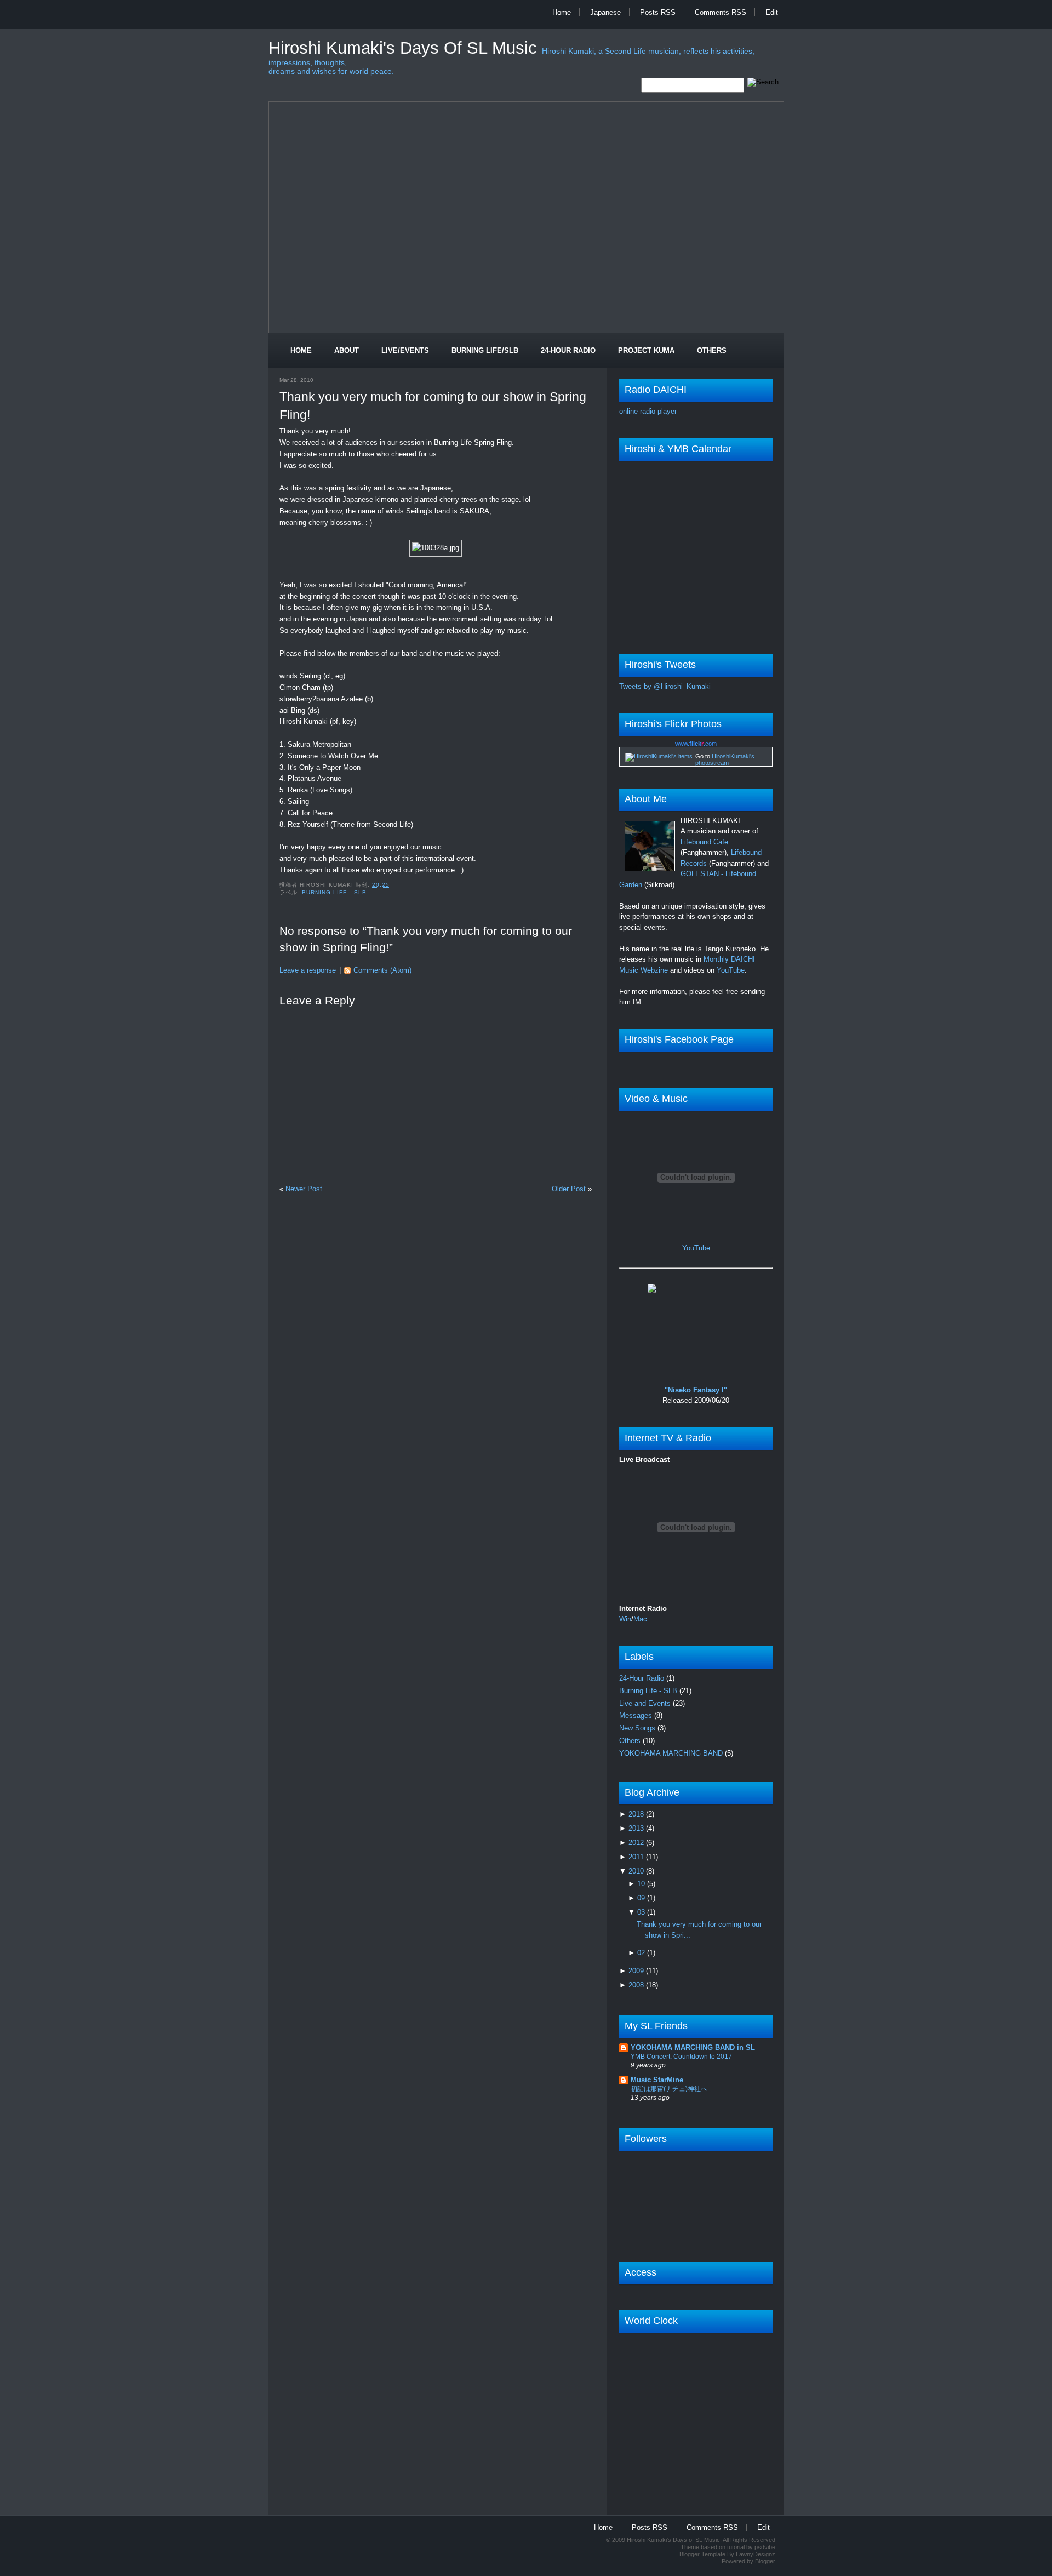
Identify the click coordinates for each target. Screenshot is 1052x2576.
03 (642, 1912)
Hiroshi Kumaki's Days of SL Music (405, 48)
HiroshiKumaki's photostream (725, 759)
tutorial (736, 2547)
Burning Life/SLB (485, 350)
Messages (637, 1715)
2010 (637, 1871)
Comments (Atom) (382, 970)
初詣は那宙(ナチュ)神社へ (669, 2089)
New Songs (638, 1728)
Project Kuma (646, 350)
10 (642, 1884)
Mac (640, 1619)
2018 (637, 1814)
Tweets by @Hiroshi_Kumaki (665, 686)
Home (562, 12)
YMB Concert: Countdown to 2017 (681, 2057)
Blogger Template (702, 2554)
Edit (772, 12)
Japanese (605, 12)
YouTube (731, 970)
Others (712, 350)
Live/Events (405, 350)
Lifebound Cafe (704, 842)
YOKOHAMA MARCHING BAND (672, 1753)
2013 (637, 1828)
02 (642, 1953)
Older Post (569, 1189)
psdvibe (765, 2547)
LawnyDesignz (756, 2554)
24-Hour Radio (568, 350)
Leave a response (308, 970)
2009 (637, 1971)
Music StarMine (657, 2080)
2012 (637, 1843)
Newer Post (304, 1189)
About (347, 350)
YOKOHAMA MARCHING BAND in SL (693, 2047)
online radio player (648, 411)
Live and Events (646, 1703)
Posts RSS (658, 12)
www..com (696, 744)
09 (642, 1898)
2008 (637, 1985)
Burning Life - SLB (334, 892)
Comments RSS (721, 12)
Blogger (765, 2561)
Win (625, 1619)
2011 (637, 1857)
